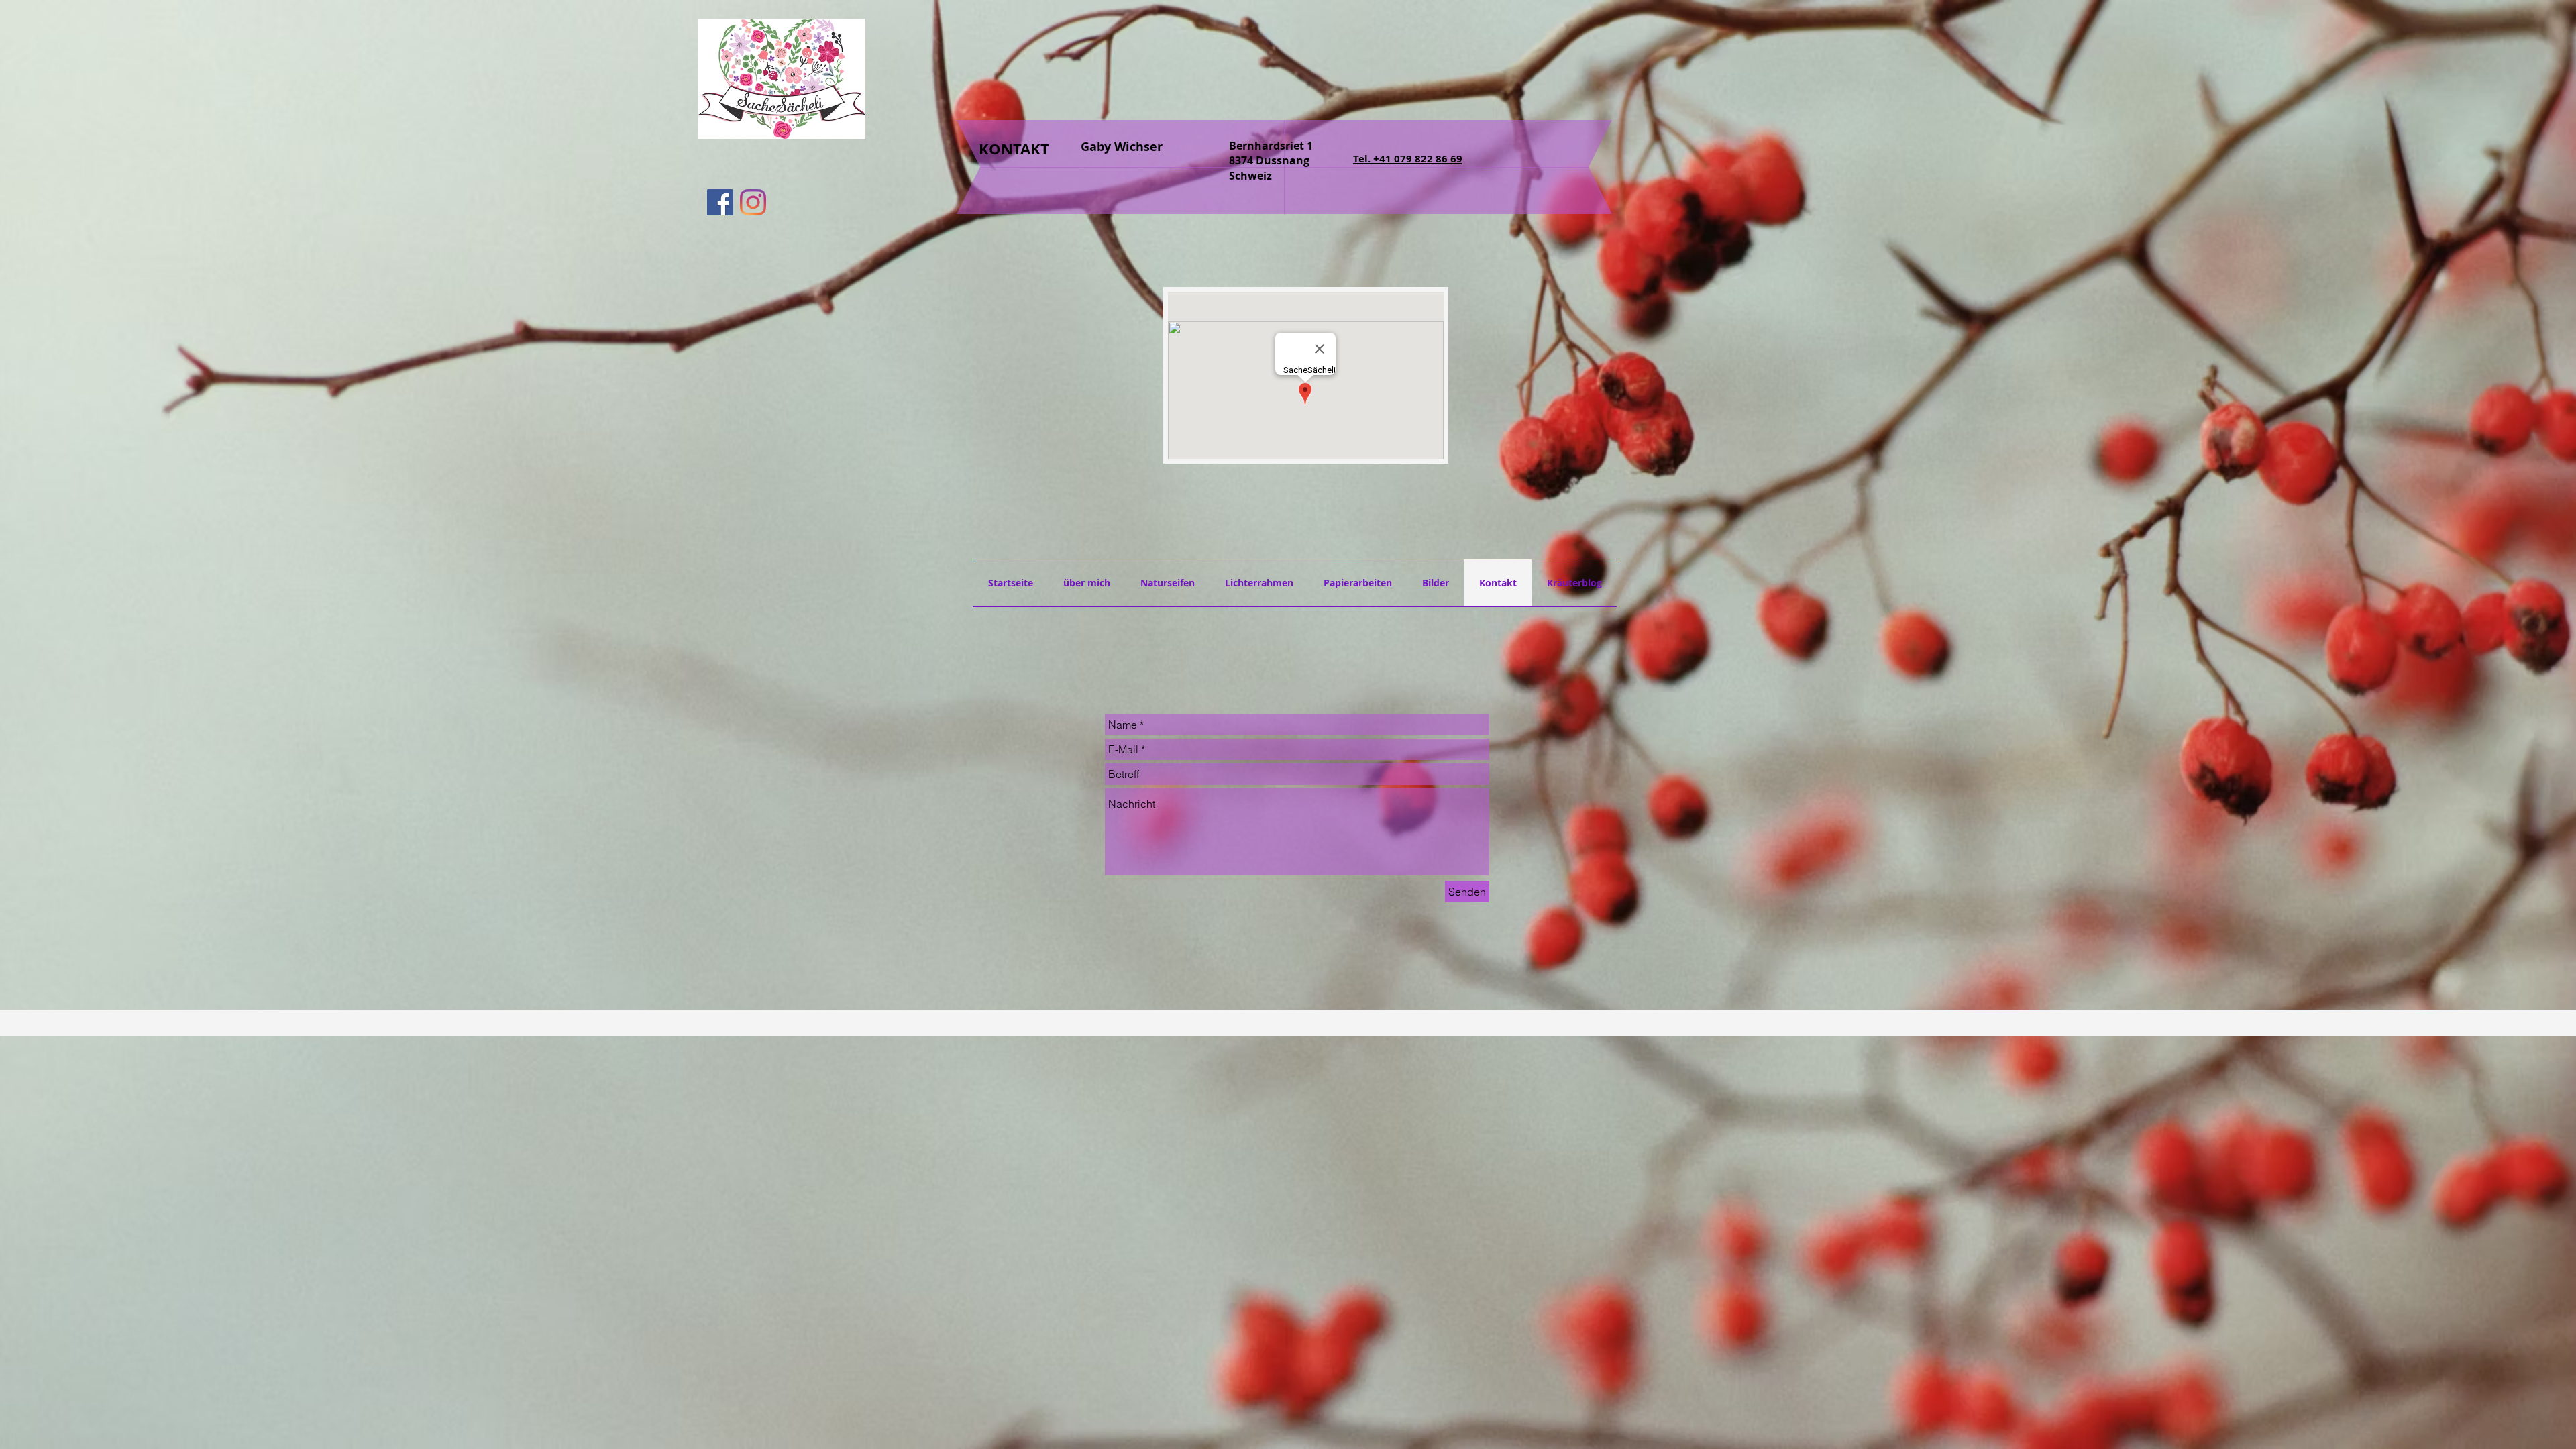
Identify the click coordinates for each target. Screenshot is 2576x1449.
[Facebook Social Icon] (720, 202)
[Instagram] (753, 202)
